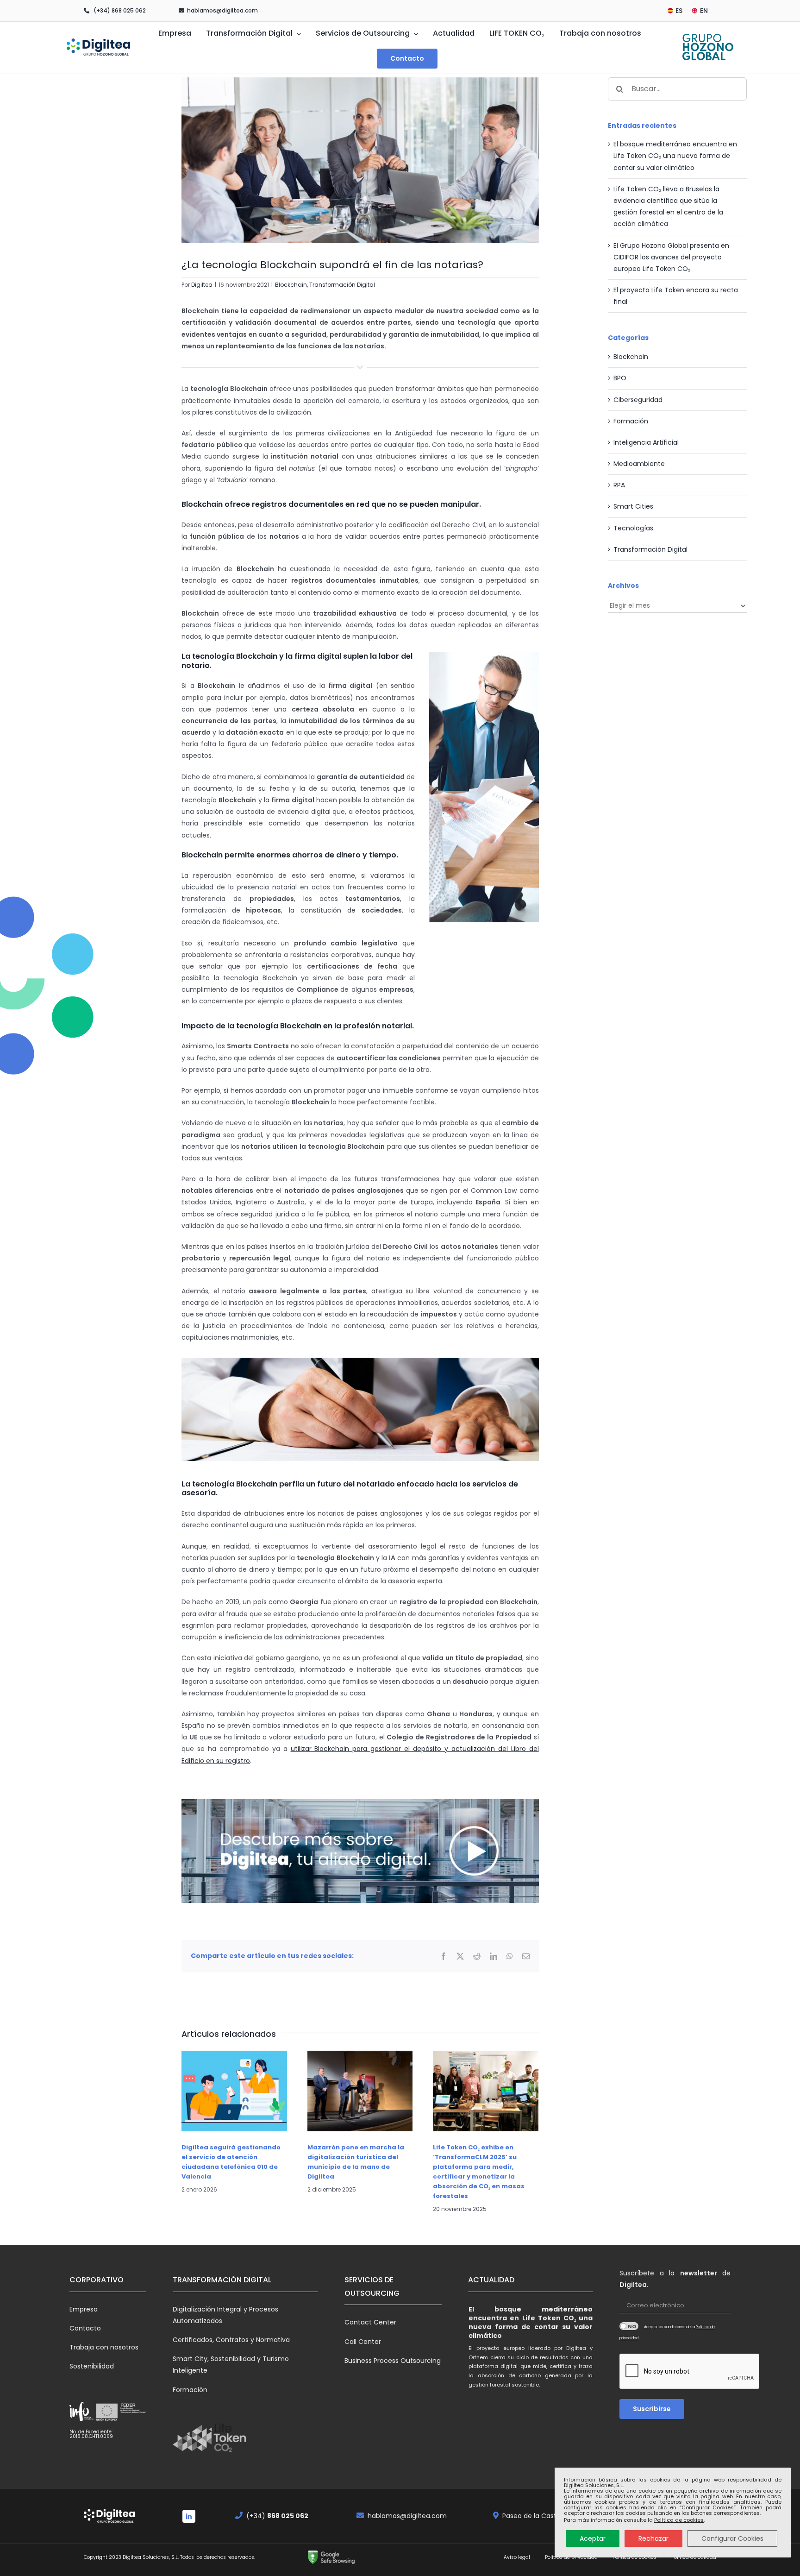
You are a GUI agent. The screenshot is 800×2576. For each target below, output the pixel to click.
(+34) (277, 2516)
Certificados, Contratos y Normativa (231, 2340)
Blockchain (291, 285)
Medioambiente (639, 464)
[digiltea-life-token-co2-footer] (209, 2426)
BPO (620, 378)
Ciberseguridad (638, 400)
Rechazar (653, 2538)
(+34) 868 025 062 (120, 10)
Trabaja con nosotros (104, 2347)
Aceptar (593, 2538)
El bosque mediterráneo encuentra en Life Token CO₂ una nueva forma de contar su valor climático (675, 156)
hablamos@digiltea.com (222, 10)
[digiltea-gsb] (331, 2553)
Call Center (363, 2342)
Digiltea (202, 285)
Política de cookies (679, 2520)
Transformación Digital (342, 285)
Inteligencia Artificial (646, 442)
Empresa (84, 2309)
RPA (619, 485)
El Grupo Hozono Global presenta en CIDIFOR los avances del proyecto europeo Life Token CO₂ (671, 257)
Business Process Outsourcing (393, 2361)
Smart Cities (633, 506)
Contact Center (370, 2322)
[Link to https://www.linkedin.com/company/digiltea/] (189, 2516)
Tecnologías (633, 528)
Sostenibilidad (92, 2366)
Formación (631, 421)
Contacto (85, 2328)
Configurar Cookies (732, 2538)
